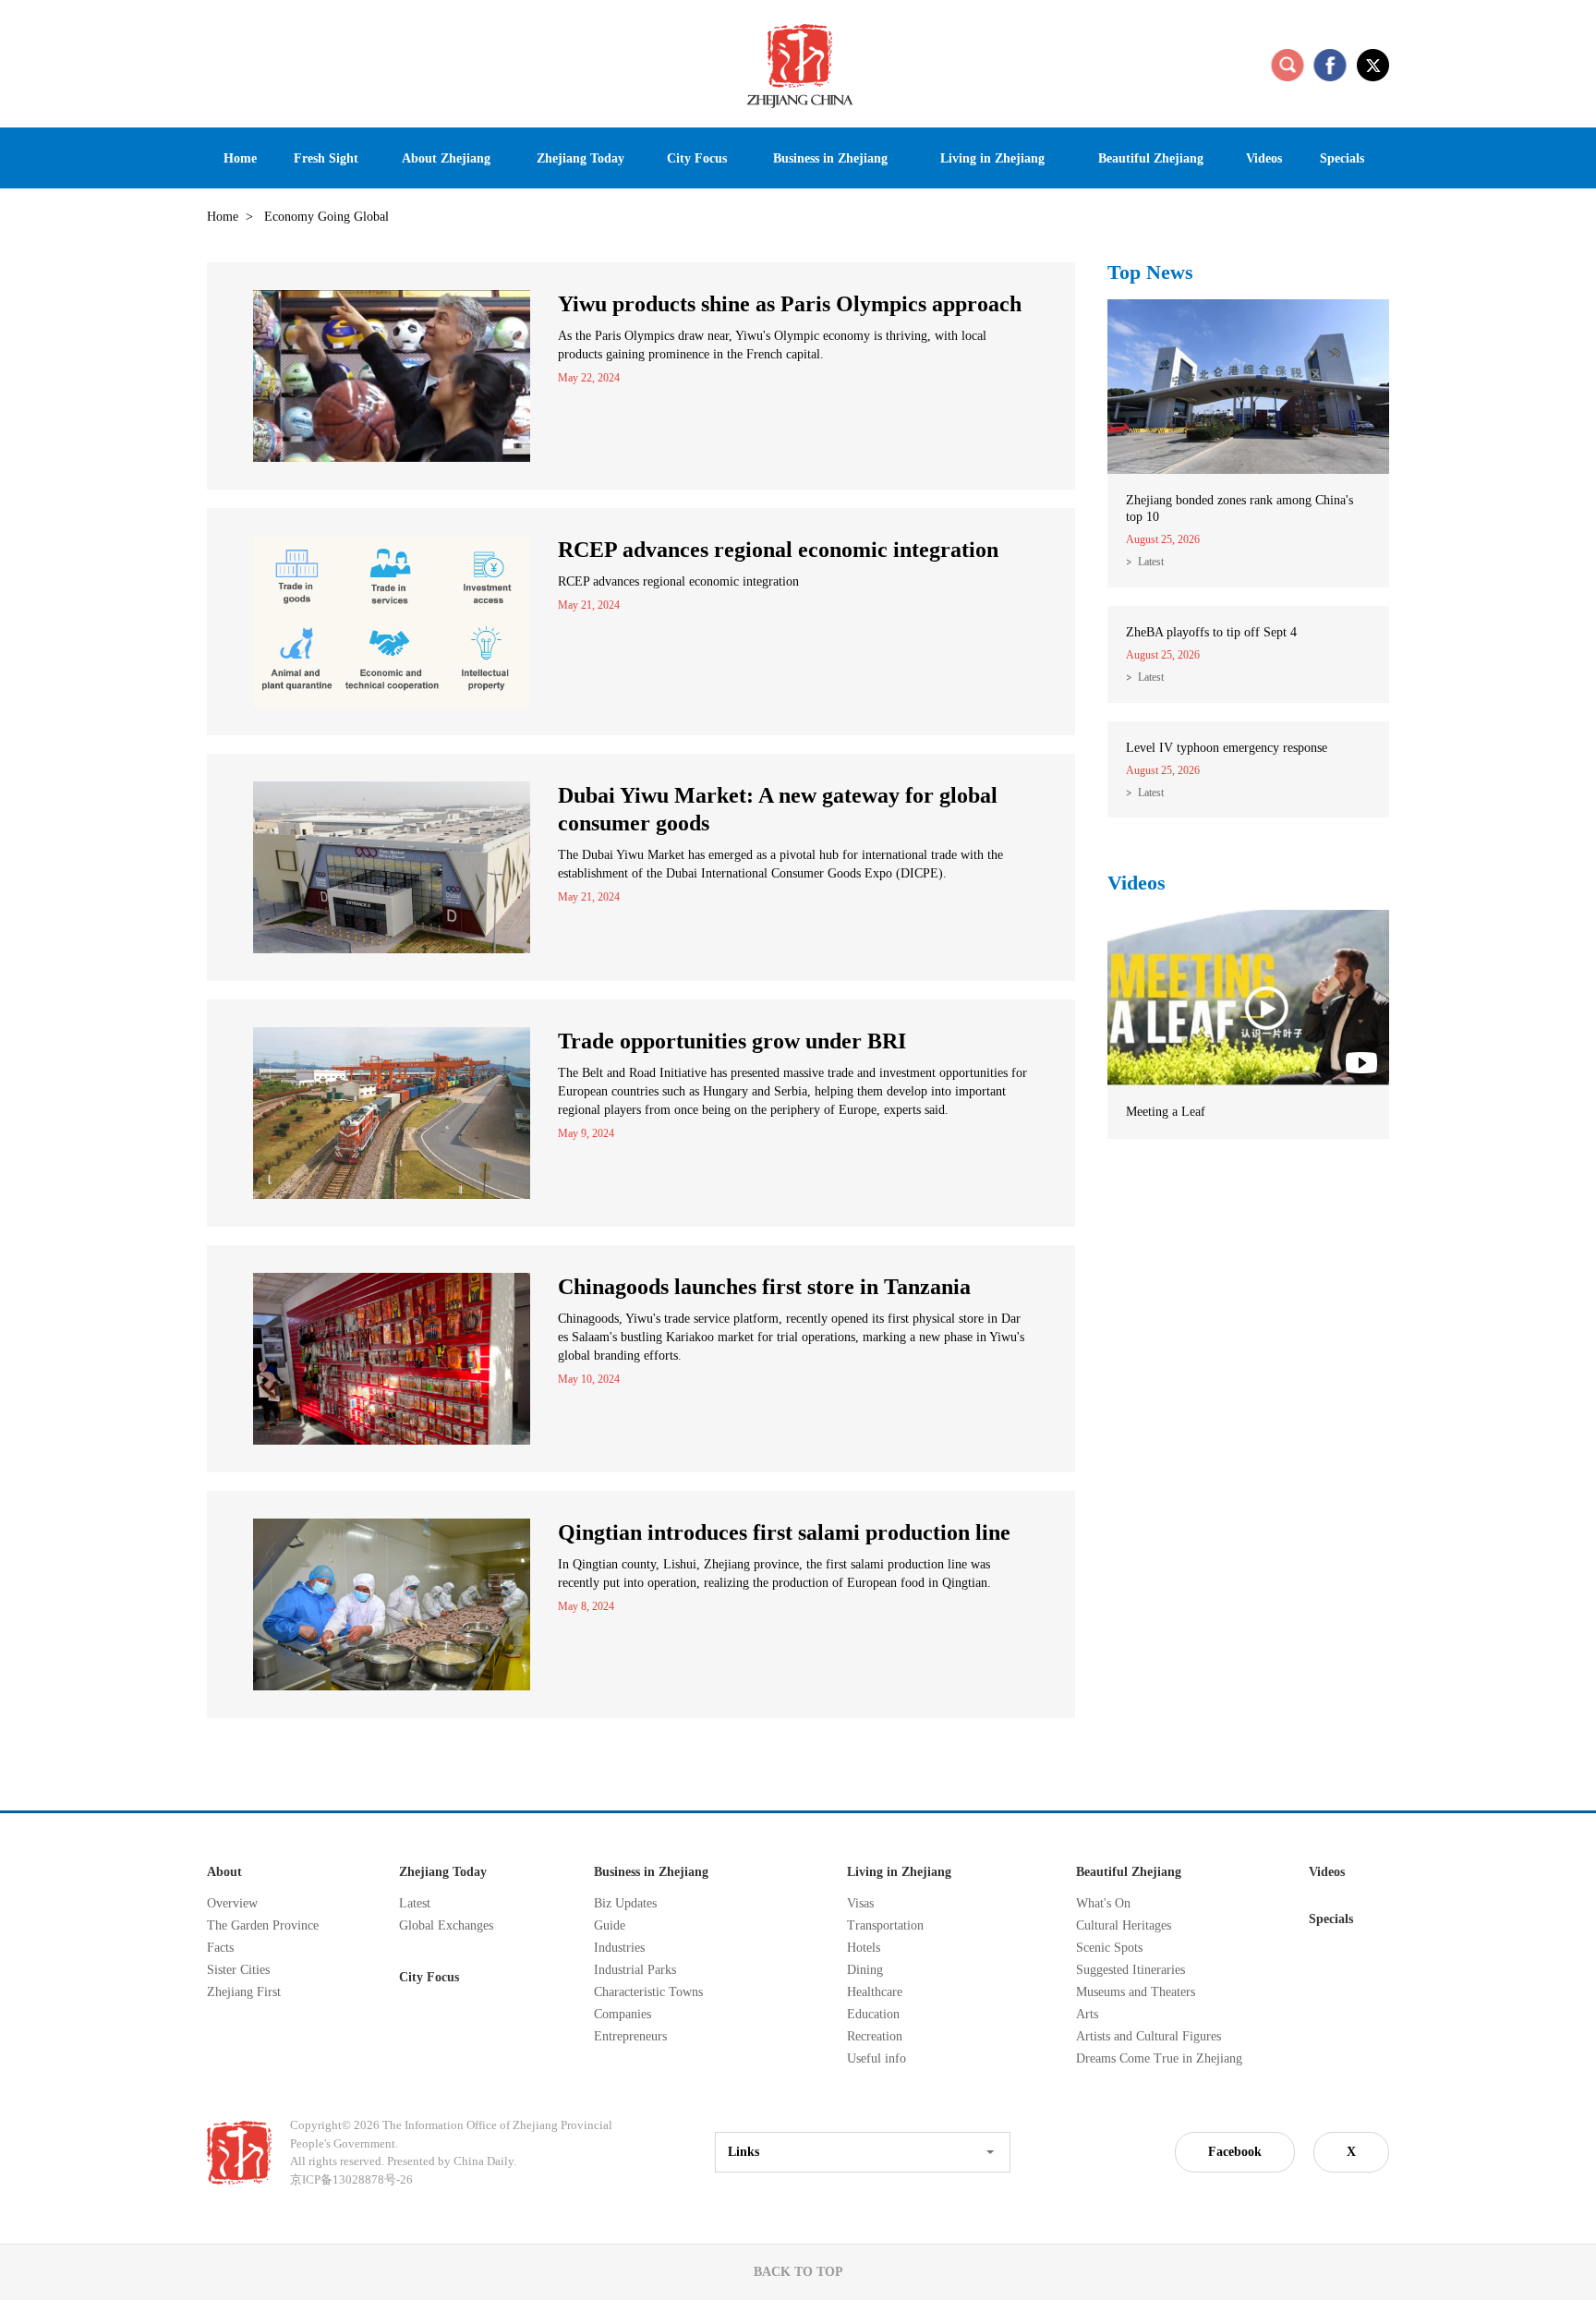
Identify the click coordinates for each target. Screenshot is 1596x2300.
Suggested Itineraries (1130, 1970)
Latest (1151, 562)
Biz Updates (625, 1903)
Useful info (877, 2058)
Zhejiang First (244, 1992)
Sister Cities (238, 1970)
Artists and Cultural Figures (1149, 2036)
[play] (1248, 918)
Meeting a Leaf (1166, 1112)
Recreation (875, 2036)
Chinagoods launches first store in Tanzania (764, 1287)
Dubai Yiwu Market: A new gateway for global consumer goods (778, 809)
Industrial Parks (635, 1970)
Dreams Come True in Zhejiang (1159, 2058)
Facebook (1235, 2152)
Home (223, 217)
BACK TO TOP (798, 2272)
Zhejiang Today (443, 1872)
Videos (1137, 883)
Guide (610, 1925)
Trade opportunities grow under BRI (732, 1041)
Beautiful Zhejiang (1129, 1872)
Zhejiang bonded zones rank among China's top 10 (1239, 508)
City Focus (429, 1977)
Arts (1087, 2014)
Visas (860, 1903)
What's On (1103, 1903)
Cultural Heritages (1124, 1925)
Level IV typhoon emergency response (1227, 748)
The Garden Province (263, 1925)
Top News (1150, 272)
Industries (619, 1948)
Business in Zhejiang (651, 1872)
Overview (232, 1903)
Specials (1331, 1919)
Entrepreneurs (630, 2036)
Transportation (885, 1925)
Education (873, 2014)
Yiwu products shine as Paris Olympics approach (790, 304)
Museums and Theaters (1136, 1992)
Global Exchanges (446, 1925)
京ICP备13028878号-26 (351, 2179)
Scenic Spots (1109, 1948)
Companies (623, 2014)
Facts (220, 1948)
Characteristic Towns (648, 1992)
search (1288, 65)
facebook (1330, 65)
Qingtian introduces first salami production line (784, 1532)
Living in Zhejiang (899, 1872)
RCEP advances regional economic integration (778, 550)
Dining (865, 1970)
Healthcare (875, 1992)
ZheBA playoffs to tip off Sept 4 (1211, 632)
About (224, 1872)
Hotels (864, 1948)
